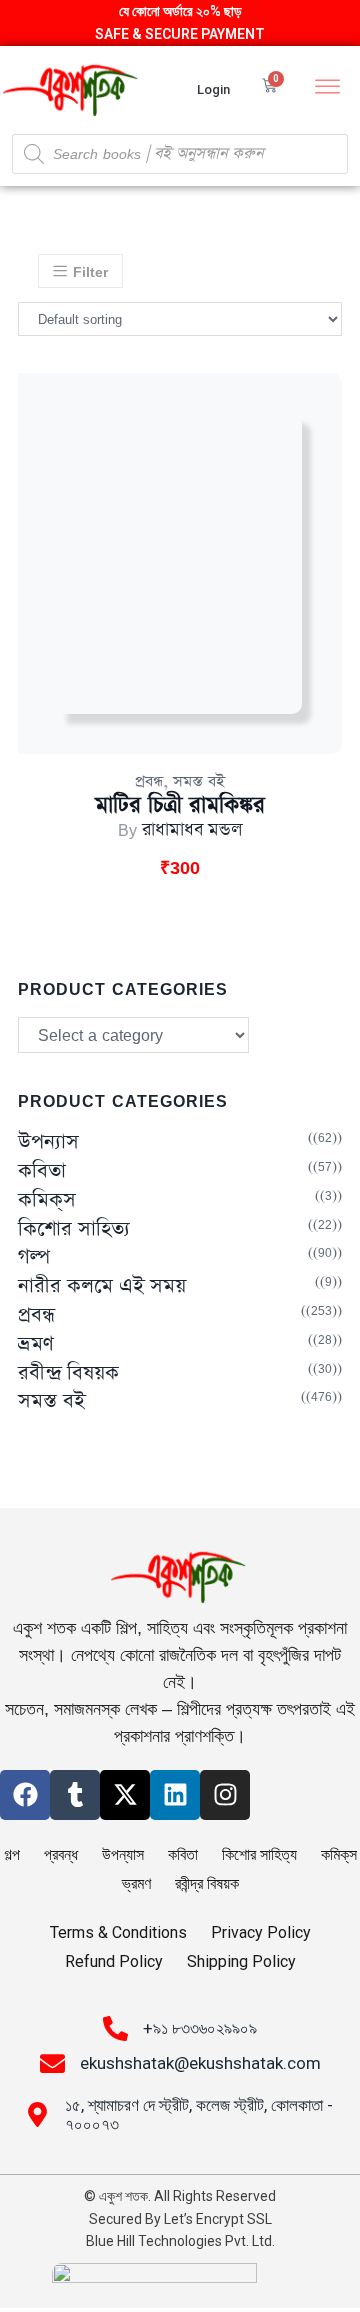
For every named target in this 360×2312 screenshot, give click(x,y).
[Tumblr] (75, 1795)
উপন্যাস (48, 1142)
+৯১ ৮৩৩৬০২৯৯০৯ (200, 2028)
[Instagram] (225, 1795)
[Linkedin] (175, 1795)
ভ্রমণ (36, 1344)
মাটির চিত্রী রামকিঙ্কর (180, 805)
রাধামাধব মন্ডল (192, 830)
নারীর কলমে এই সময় (102, 1286)
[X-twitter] (125, 1795)
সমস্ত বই (199, 781)
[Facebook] (25, 1795)
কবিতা (42, 1171)
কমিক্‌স (47, 1200)
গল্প (34, 1257)
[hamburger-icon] (327, 89)
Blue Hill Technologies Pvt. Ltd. (180, 2241)
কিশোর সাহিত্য (74, 1229)
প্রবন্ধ (149, 781)
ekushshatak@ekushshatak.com (200, 2063)
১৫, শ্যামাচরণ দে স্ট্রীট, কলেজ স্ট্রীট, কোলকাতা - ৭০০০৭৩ (199, 2114)
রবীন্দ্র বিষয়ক (68, 1373)
